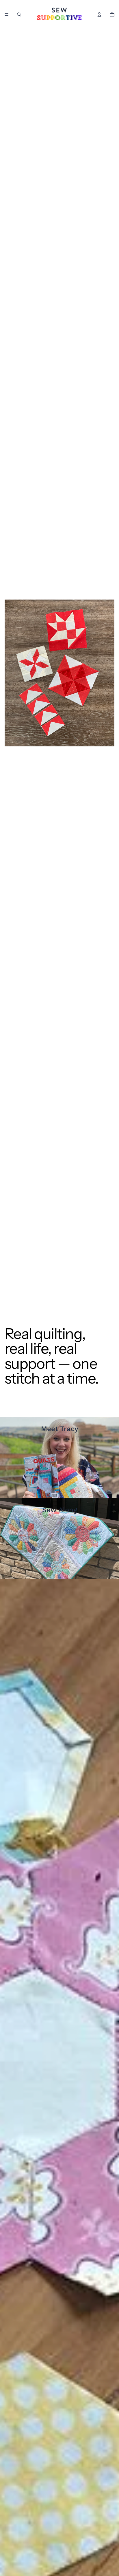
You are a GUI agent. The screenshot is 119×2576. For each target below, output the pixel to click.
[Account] (99, 14)
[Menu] (7, 14)
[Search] (19, 14)
